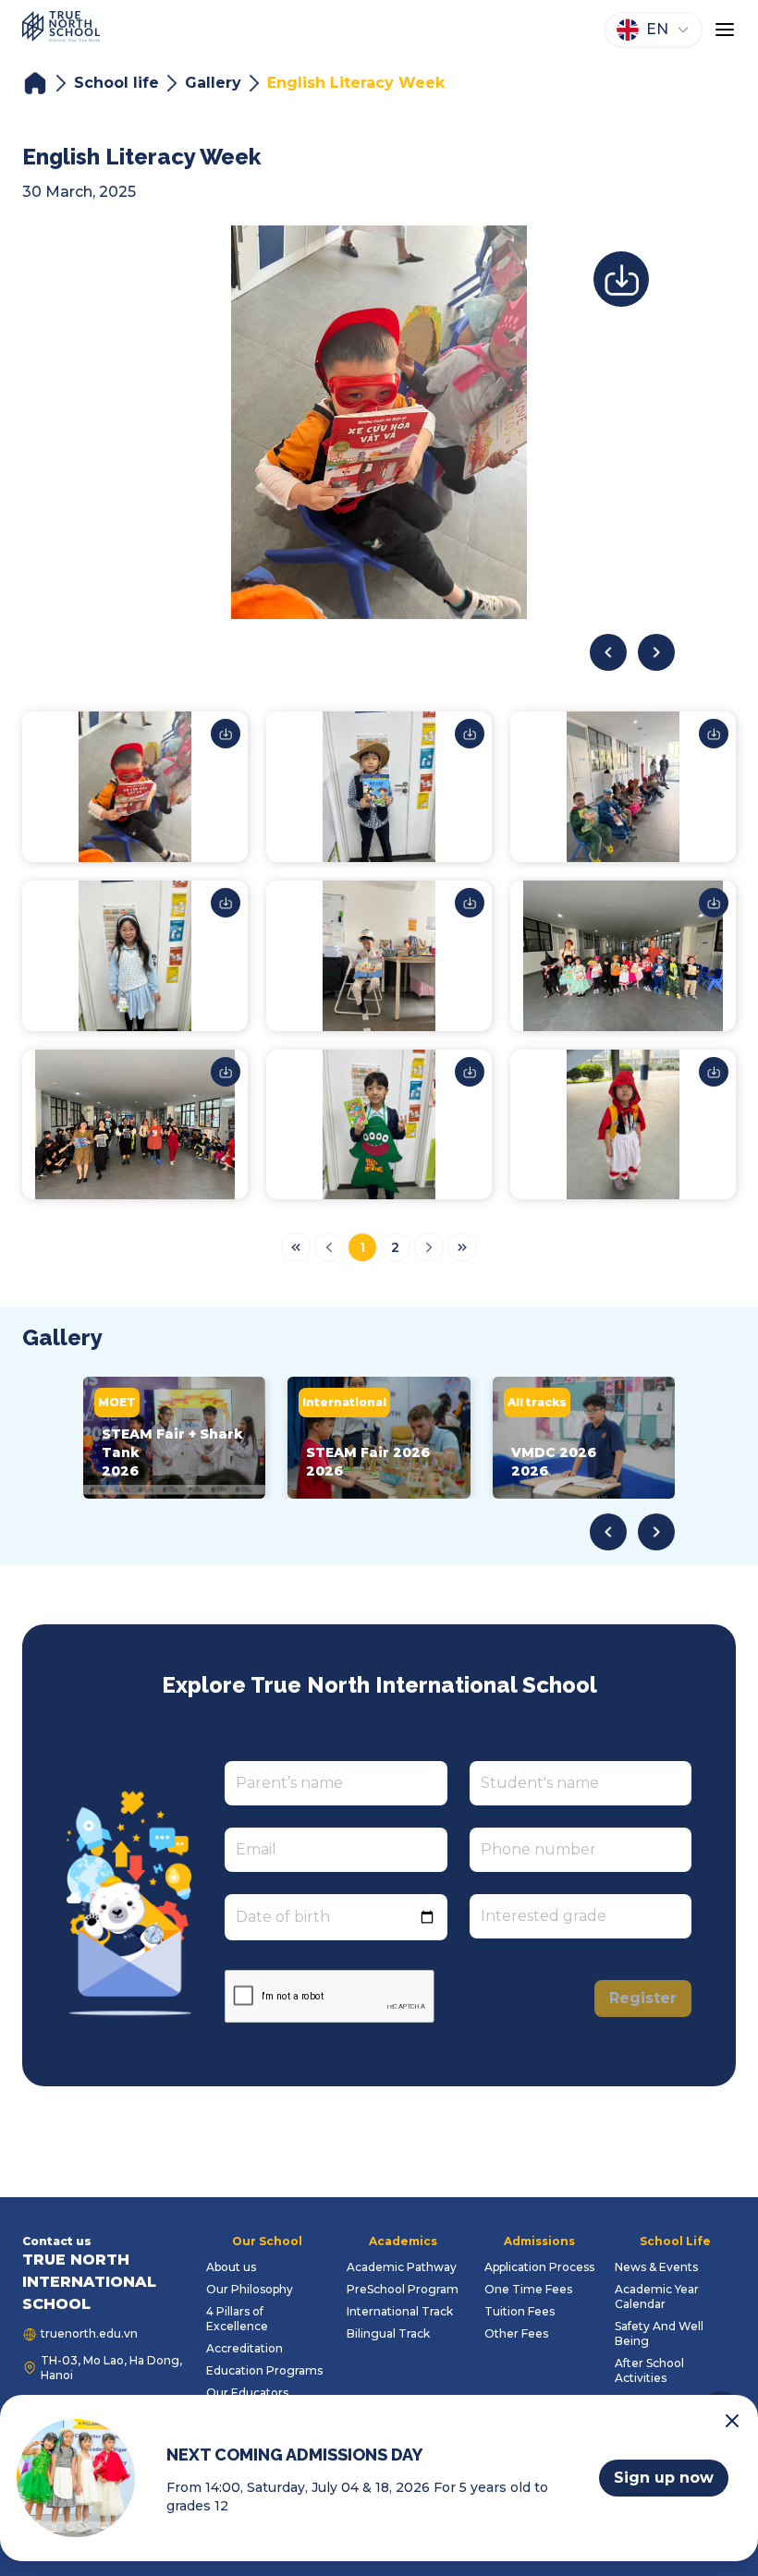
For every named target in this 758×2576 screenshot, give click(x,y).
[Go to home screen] (61, 30)
